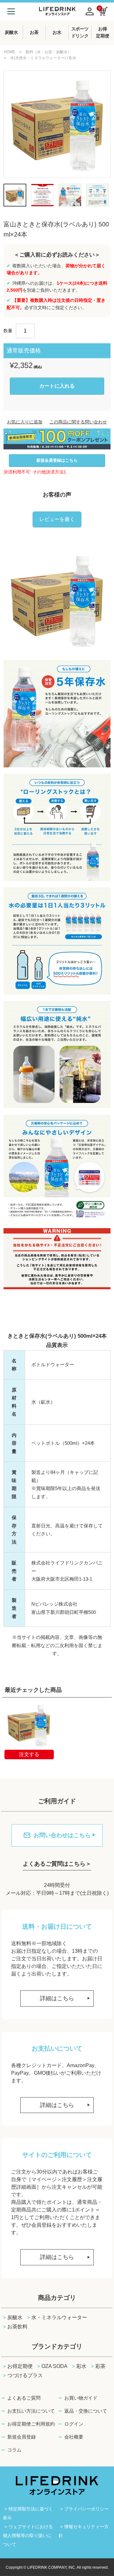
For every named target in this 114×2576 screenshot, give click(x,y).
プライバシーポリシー (86, 2509)
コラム (14, 2450)
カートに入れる (57, 386)
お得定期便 (20, 2366)
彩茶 (100, 2366)
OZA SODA (54, 2366)
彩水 (81, 2366)
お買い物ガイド (81, 2398)
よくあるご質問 (24, 2398)
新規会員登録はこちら (57, 460)
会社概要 (74, 2437)
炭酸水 (15, 2317)
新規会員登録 (22, 2437)
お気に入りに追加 (25, 422)
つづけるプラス (25, 2375)
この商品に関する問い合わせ (78, 422)
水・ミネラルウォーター (59, 2317)
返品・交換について (86, 2411)
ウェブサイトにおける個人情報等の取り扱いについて (28, 2535)
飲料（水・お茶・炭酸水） (48, 52)
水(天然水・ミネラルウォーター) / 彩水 (43, 58)
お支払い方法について (31, 2411)
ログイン (74, 2424)
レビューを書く (57, 519)
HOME (9, 52)
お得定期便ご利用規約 (31, 2424)
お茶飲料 (17, 2327)
